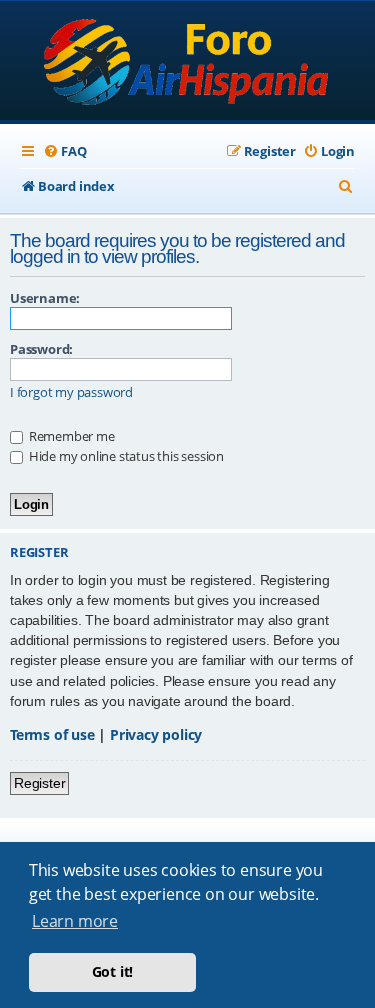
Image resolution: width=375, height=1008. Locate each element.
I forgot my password (71, 392)
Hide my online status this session (125, 456)
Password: (41, 349)
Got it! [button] (113, 971)
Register (39, 783)
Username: (45, 298)
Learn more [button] (75, 921)
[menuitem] (64, 151)
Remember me (70, 436)
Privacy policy (156, 734)
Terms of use (52, 734)
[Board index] (187, 62)
